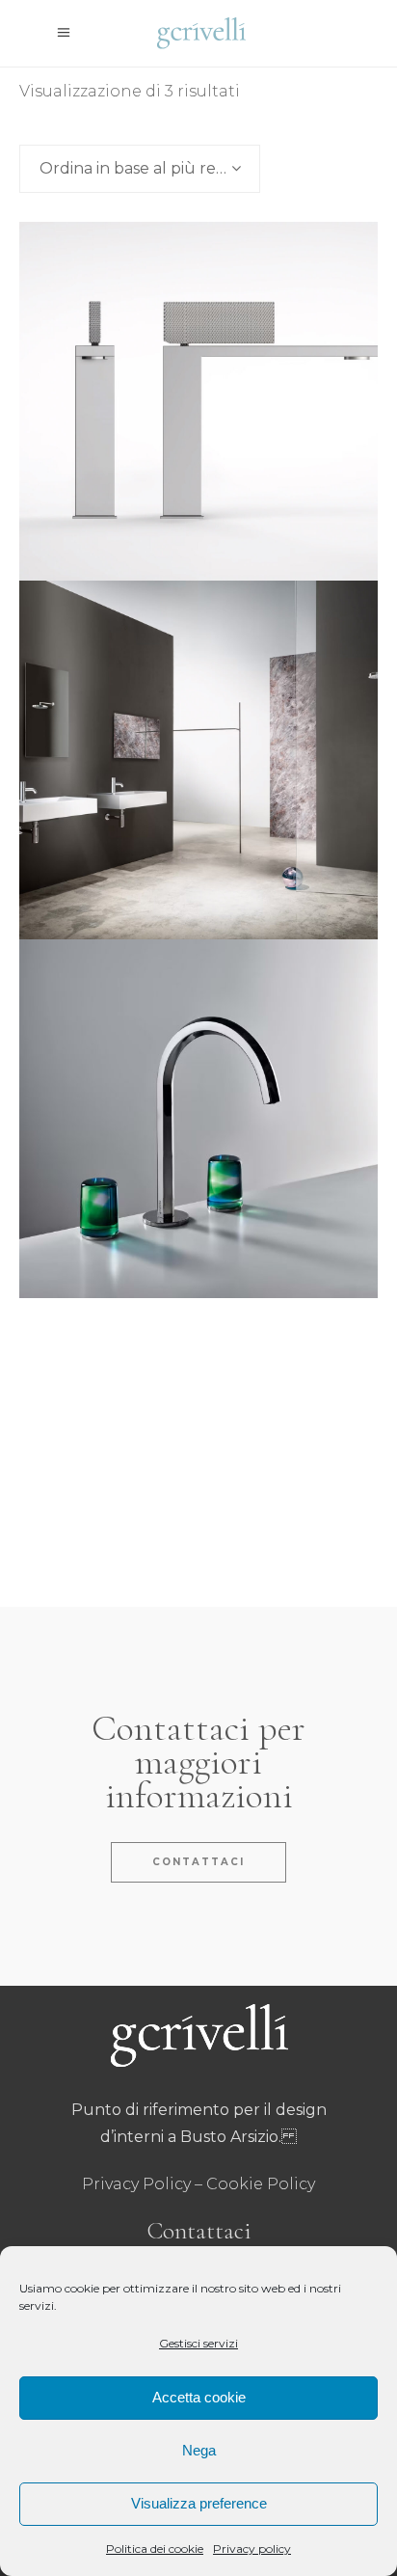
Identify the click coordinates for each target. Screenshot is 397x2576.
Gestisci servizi (198, 2343)
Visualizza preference (199, 2503)
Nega (199, 2450)
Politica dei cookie (155, 2549)
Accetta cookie (199, 2397)
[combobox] (140, 169)
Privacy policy (252, 2549)
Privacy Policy (136, 2184)
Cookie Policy (261, 2184)
